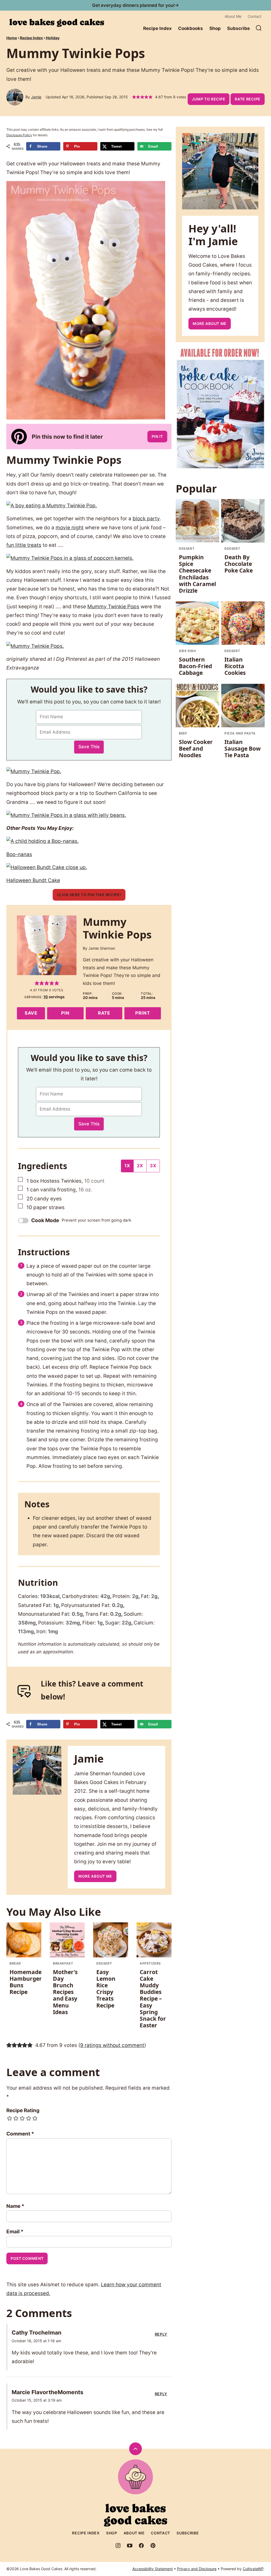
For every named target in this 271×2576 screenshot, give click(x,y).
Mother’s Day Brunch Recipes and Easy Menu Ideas (65, 1992)
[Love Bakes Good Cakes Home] (57, 23)
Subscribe (238, 28)
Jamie (36, 97)
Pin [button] (65, 1013)
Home (12, 38)
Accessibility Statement (153, 2569)
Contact (255, 16)
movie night (70, 528)
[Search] (259, 28)
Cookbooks (191, 28)
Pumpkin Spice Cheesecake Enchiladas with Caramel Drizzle (197, 574)
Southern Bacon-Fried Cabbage (195, 666)
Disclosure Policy (19, 135)
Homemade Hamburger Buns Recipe (26, 1982)
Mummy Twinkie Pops (113, 607)
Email (15, 2232)
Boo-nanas (19, 854)
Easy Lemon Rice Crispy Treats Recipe (106, 1989)
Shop (215, 28)
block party (146, 519)
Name (15, 2206)
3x (153, 1166)
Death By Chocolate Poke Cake (239, 564)
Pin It (157, 436)
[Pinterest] (153, 2546)
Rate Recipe (248, 99)
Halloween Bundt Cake (33, 880)
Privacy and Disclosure (197, 2569)
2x (140, 1166)
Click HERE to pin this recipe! (89, 895)
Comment (20, 2134)
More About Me (95, 1876)
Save (31, 1013)
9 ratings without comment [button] (112, 2045)
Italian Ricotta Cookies (235, 666)
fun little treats (24, 545)
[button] (134, 97)
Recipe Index (157, 28)
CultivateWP (253, 2569)
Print (143, 1013)
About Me (233, 16)
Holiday (53, 38)
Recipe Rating (23, 2110)
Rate (104, 1013)
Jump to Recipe (209, 99)
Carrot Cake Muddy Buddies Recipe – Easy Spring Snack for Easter (153, 1999)
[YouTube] (130, 2546)
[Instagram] (118, 2546)
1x (127, 1166)
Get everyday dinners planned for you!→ (135, 5)
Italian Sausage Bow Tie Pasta (243, 748)
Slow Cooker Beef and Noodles (196, 748)
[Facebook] (141, 2546)
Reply (161, 2334)
